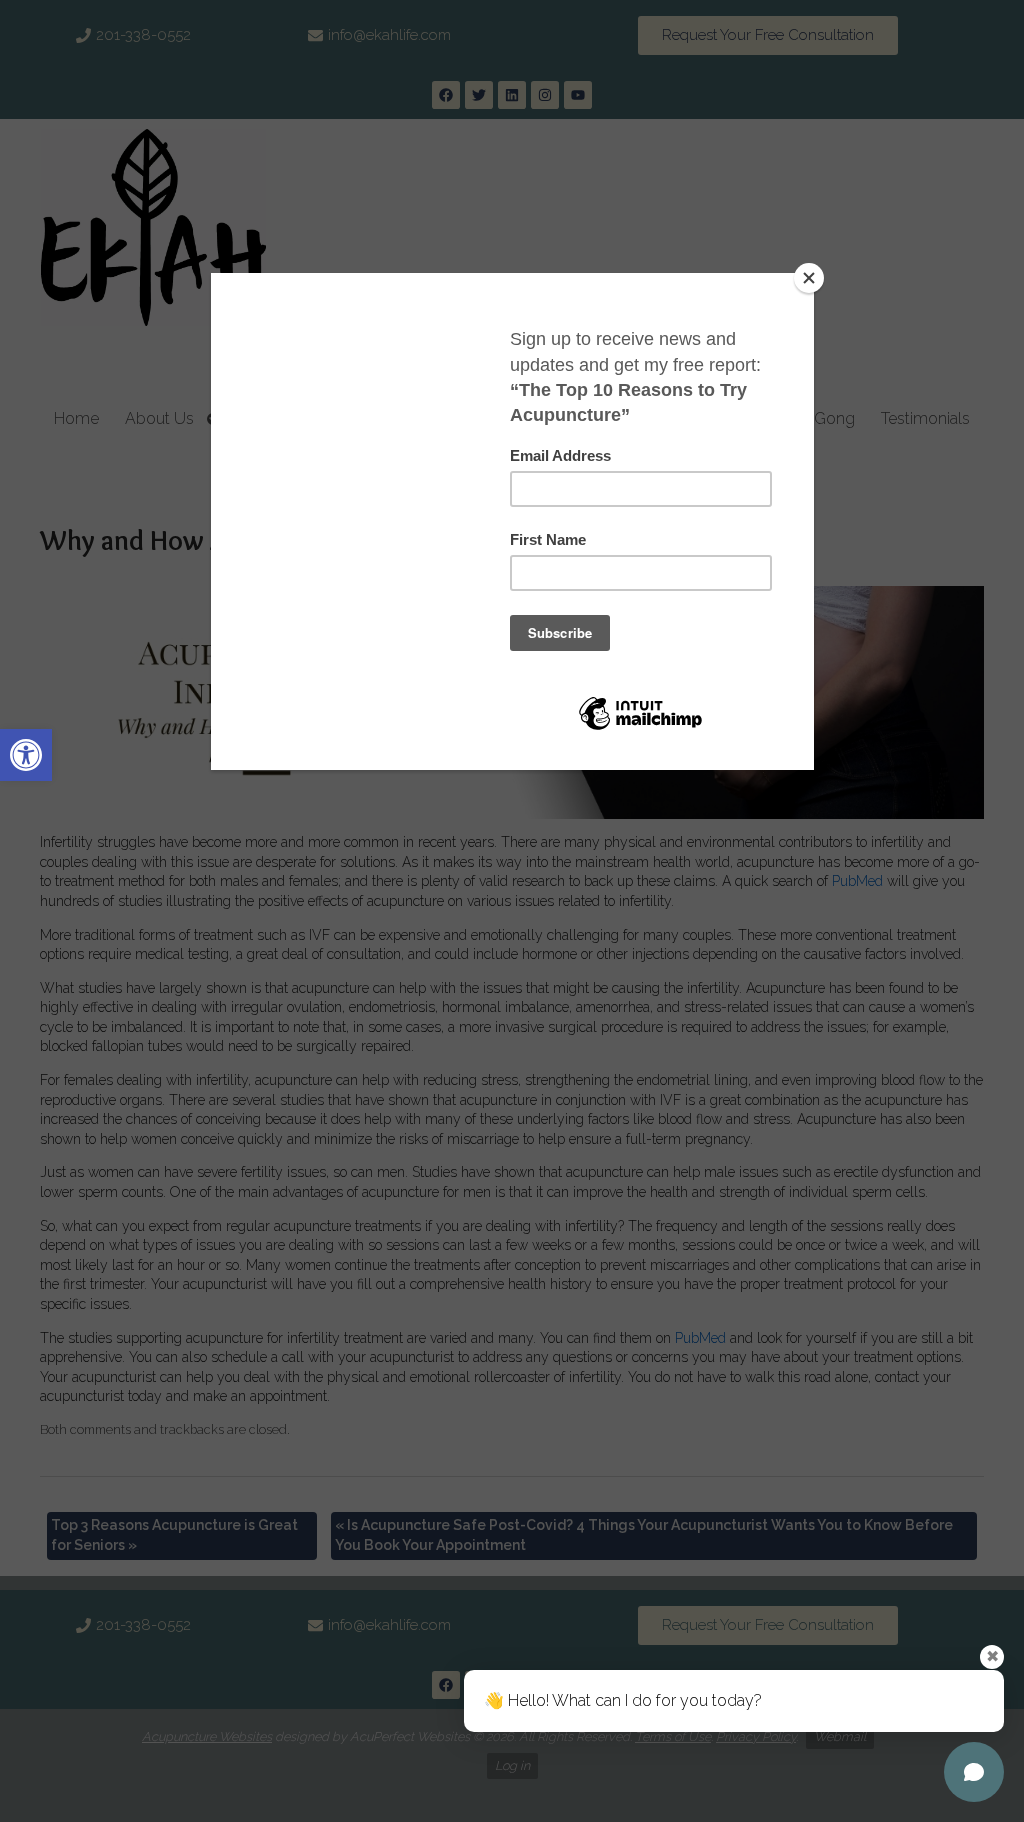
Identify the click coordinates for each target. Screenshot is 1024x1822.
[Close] (809, 278)
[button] (26, 755)
